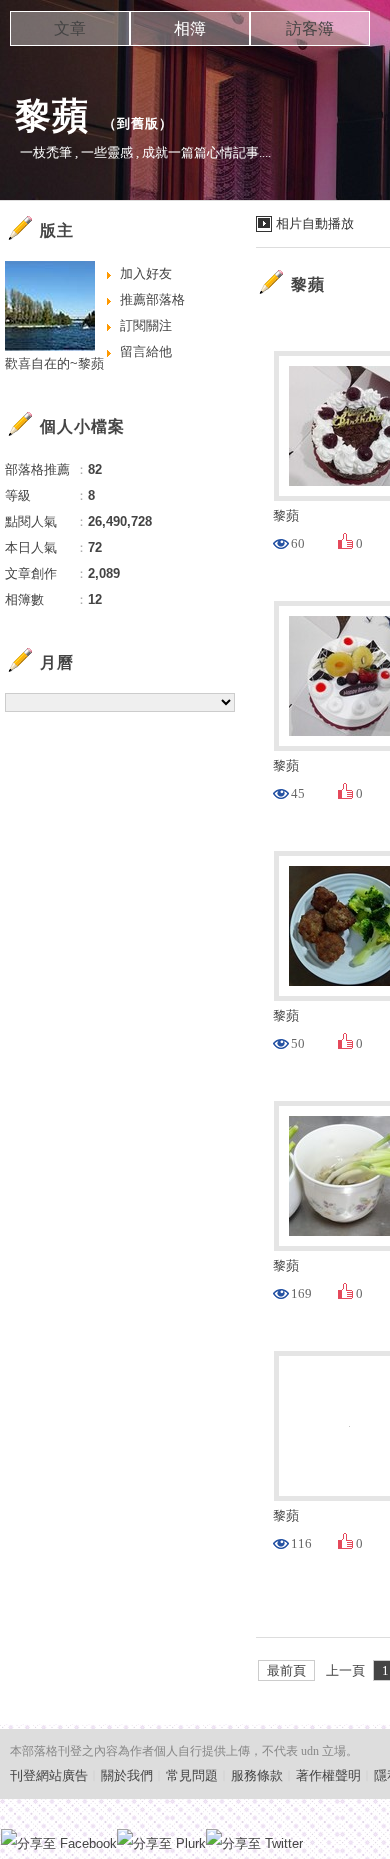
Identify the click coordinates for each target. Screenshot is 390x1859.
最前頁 (286, 1670)
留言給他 (146, 351)
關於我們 (127, 1775)
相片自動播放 (315, 223)
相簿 (190, 28)
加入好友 (146, 273)
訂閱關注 (146, 325)
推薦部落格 (152, 299)
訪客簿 (310, 28)
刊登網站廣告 (49, 1775)
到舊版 (138, 123)
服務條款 (257, 1775)
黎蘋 (52, 115)
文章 (70, 28)
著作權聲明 (328, 1775)
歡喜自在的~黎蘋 (54, 363)
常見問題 (192, 1775)
